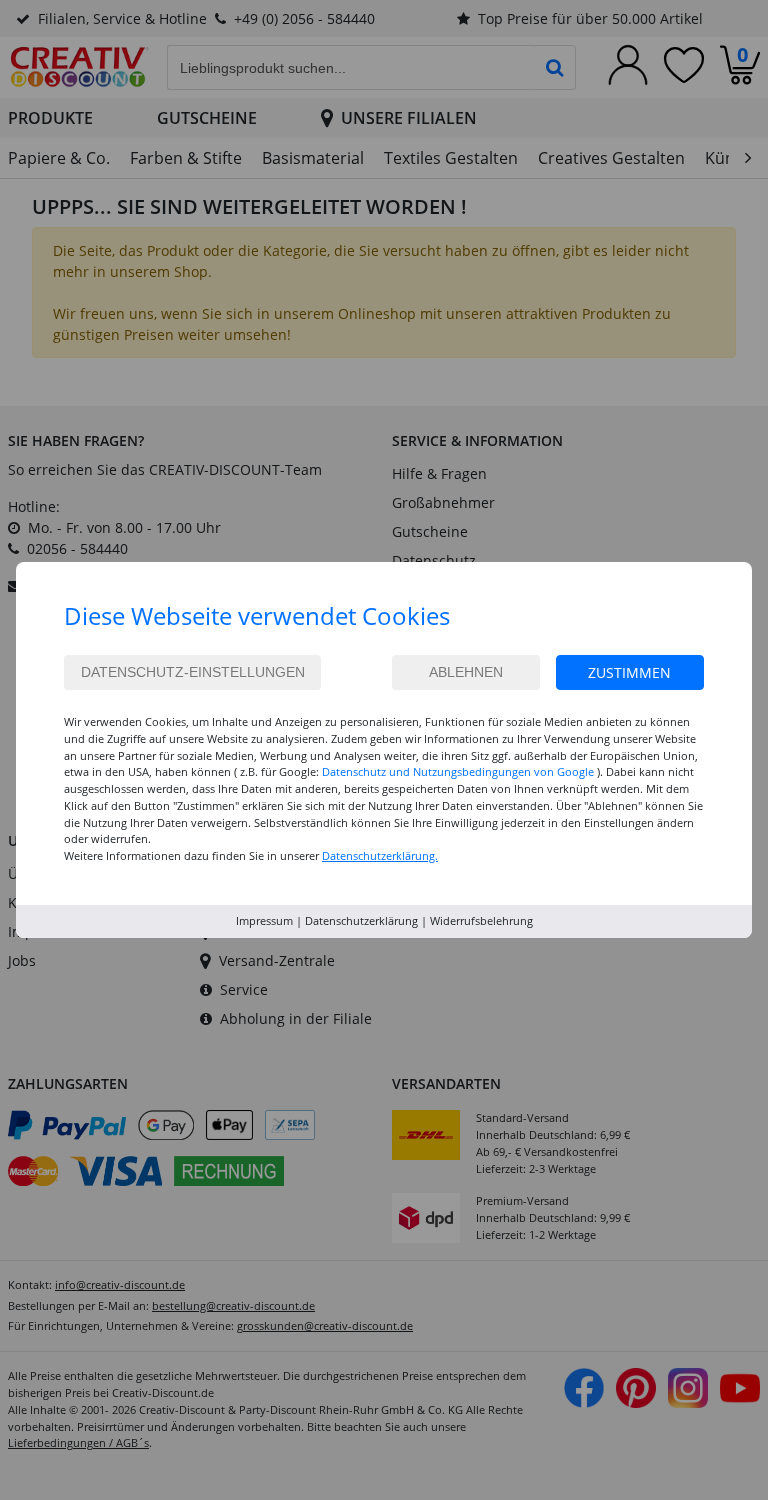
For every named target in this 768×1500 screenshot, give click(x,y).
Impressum (264, 920)
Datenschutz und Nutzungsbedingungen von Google (458, 771)
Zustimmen (629, 672)
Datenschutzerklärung (361, 920)
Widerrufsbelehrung (481, 920)
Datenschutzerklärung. (380, 855)
